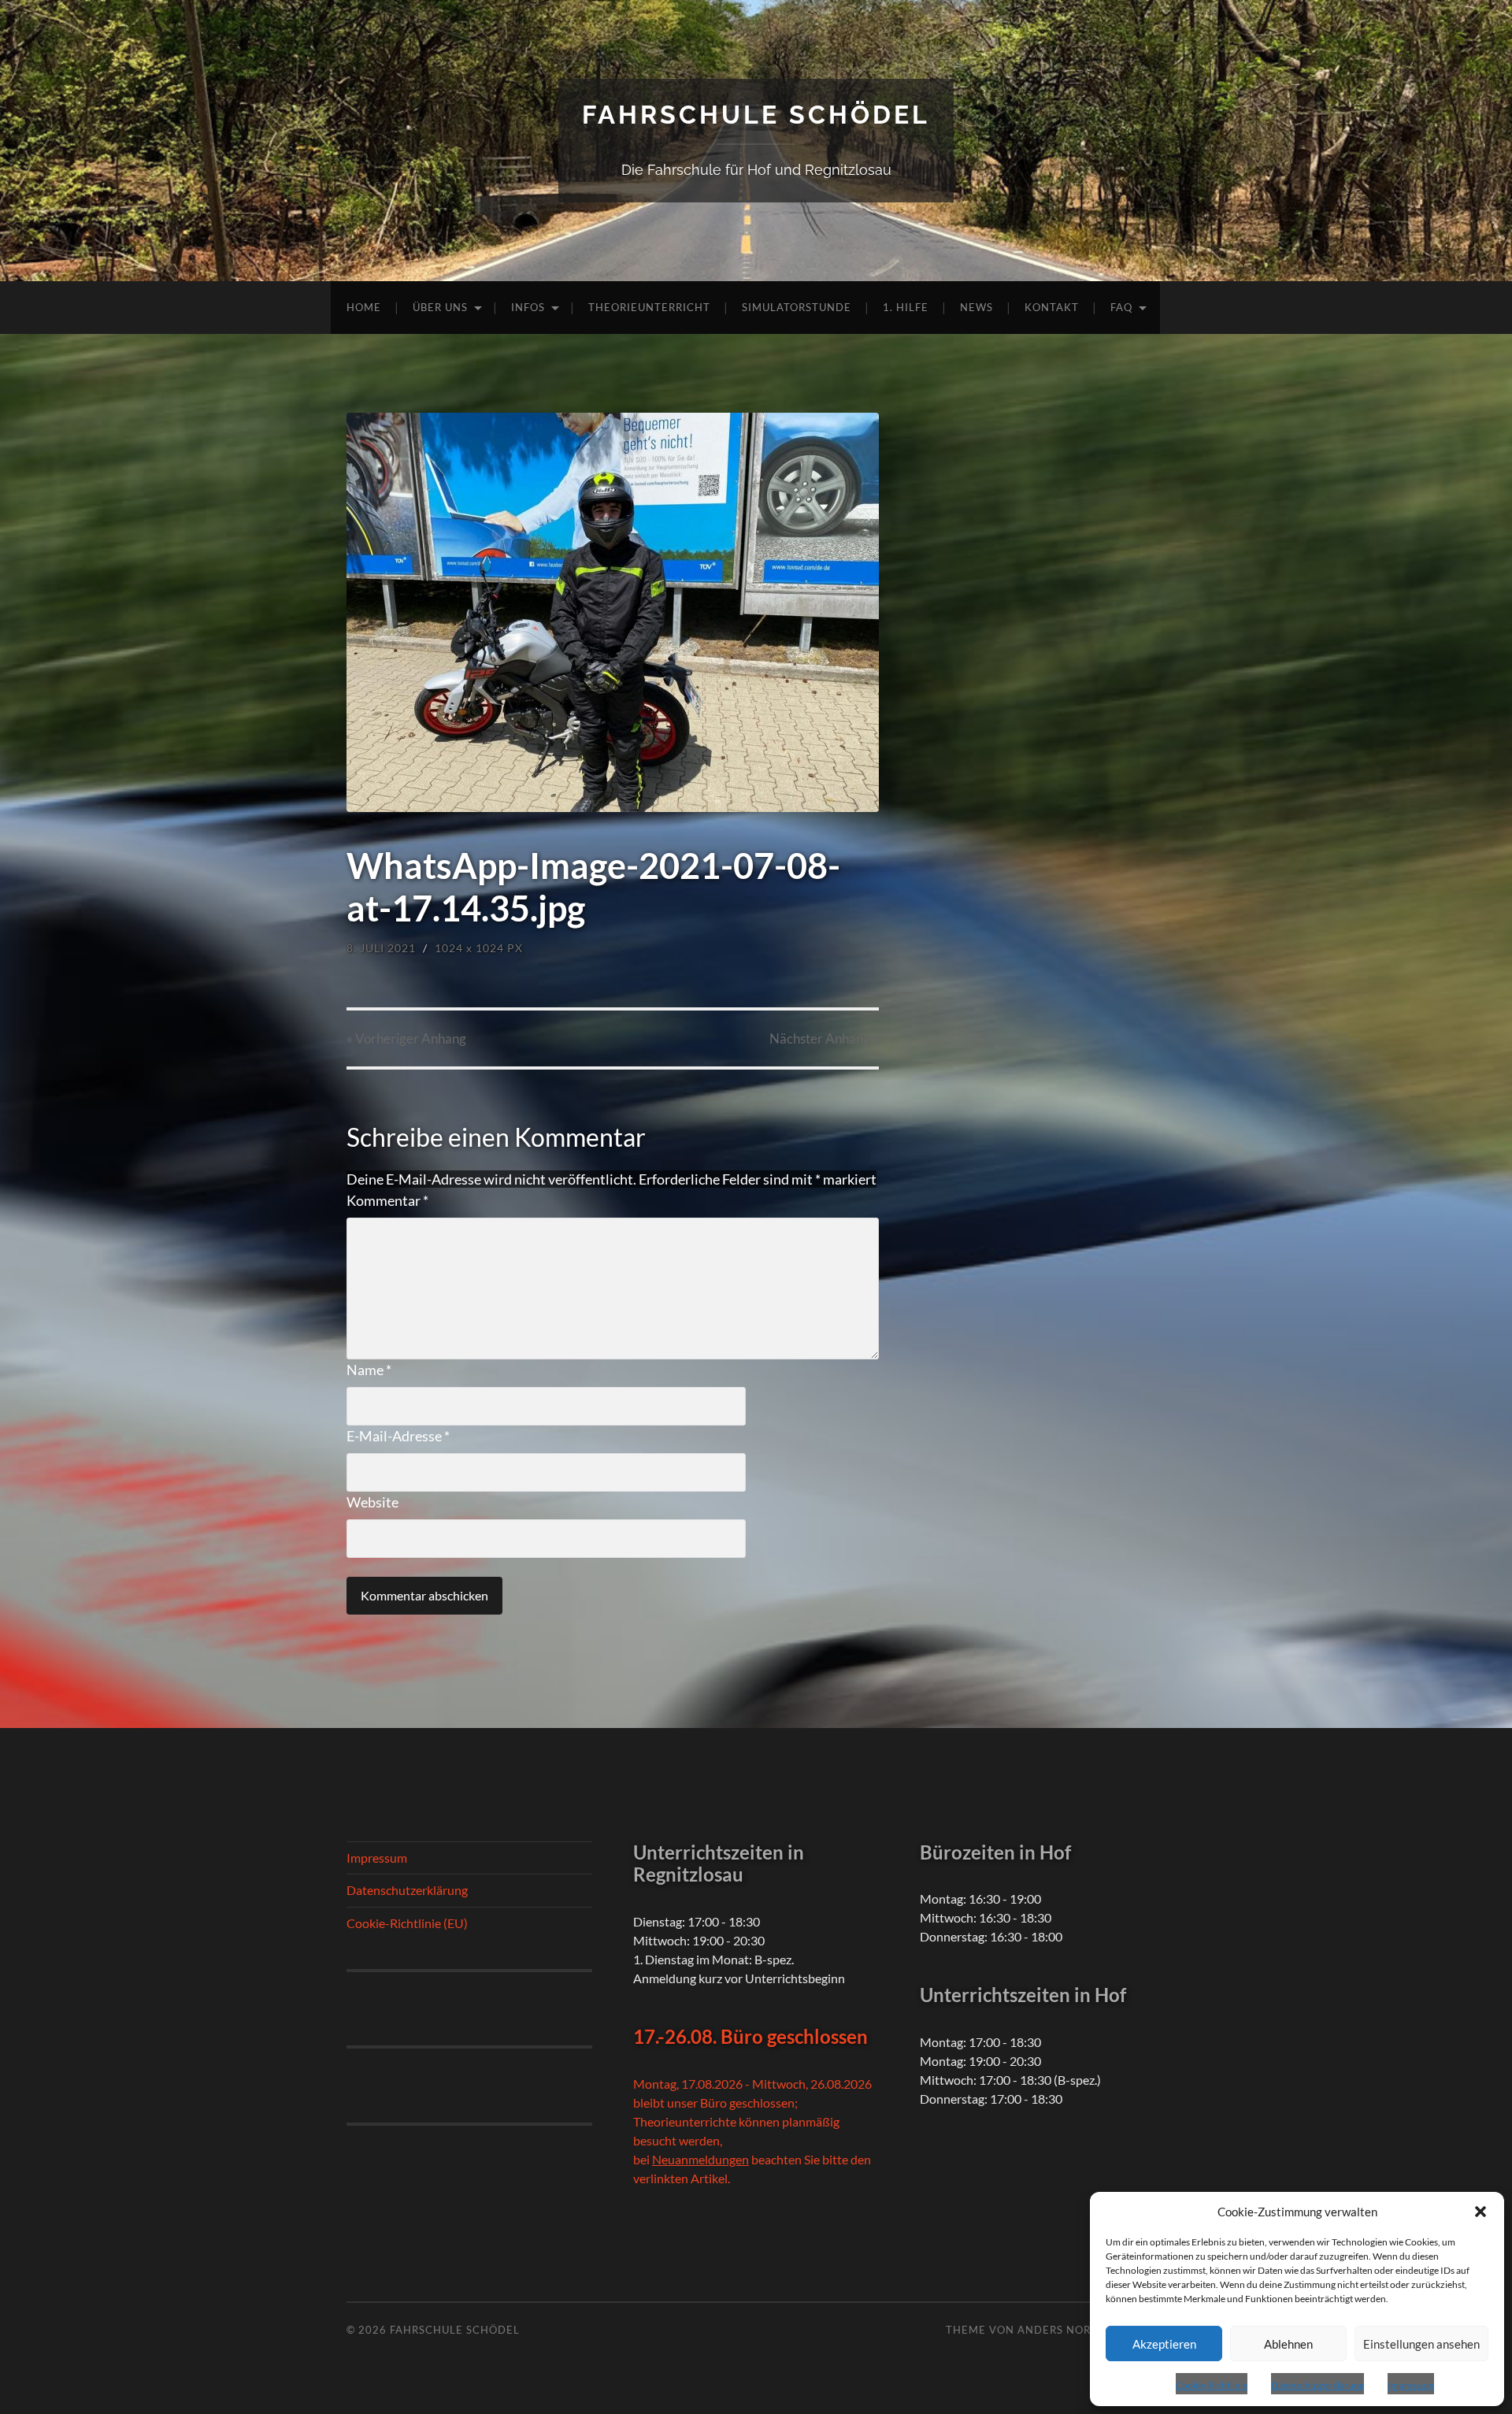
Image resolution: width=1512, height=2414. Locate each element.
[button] (1480, 2212)
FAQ (1121, 307)
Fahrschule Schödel (756, 115)
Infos (528, 307)
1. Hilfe (906, 307)
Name (369, 1370)
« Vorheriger (406, 1038)
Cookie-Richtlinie (1212, 2385)
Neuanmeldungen (700, 2159)
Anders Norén (1062, 2330)
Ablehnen (1288, 2344)
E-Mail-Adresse (398, 1436)
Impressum (1411, 2385)
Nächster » (824, 1038)
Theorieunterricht (649, 307)
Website (372, 1502)
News (976, 307)
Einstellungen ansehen (1421, 2344)
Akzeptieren (1164, 2344)
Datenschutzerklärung (1317, 2385)
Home (364, 307)
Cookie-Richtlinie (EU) (407, 1923)
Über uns (440, 307)
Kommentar (387, 1200)
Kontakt (1052, 307)
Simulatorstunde (797, 307)
